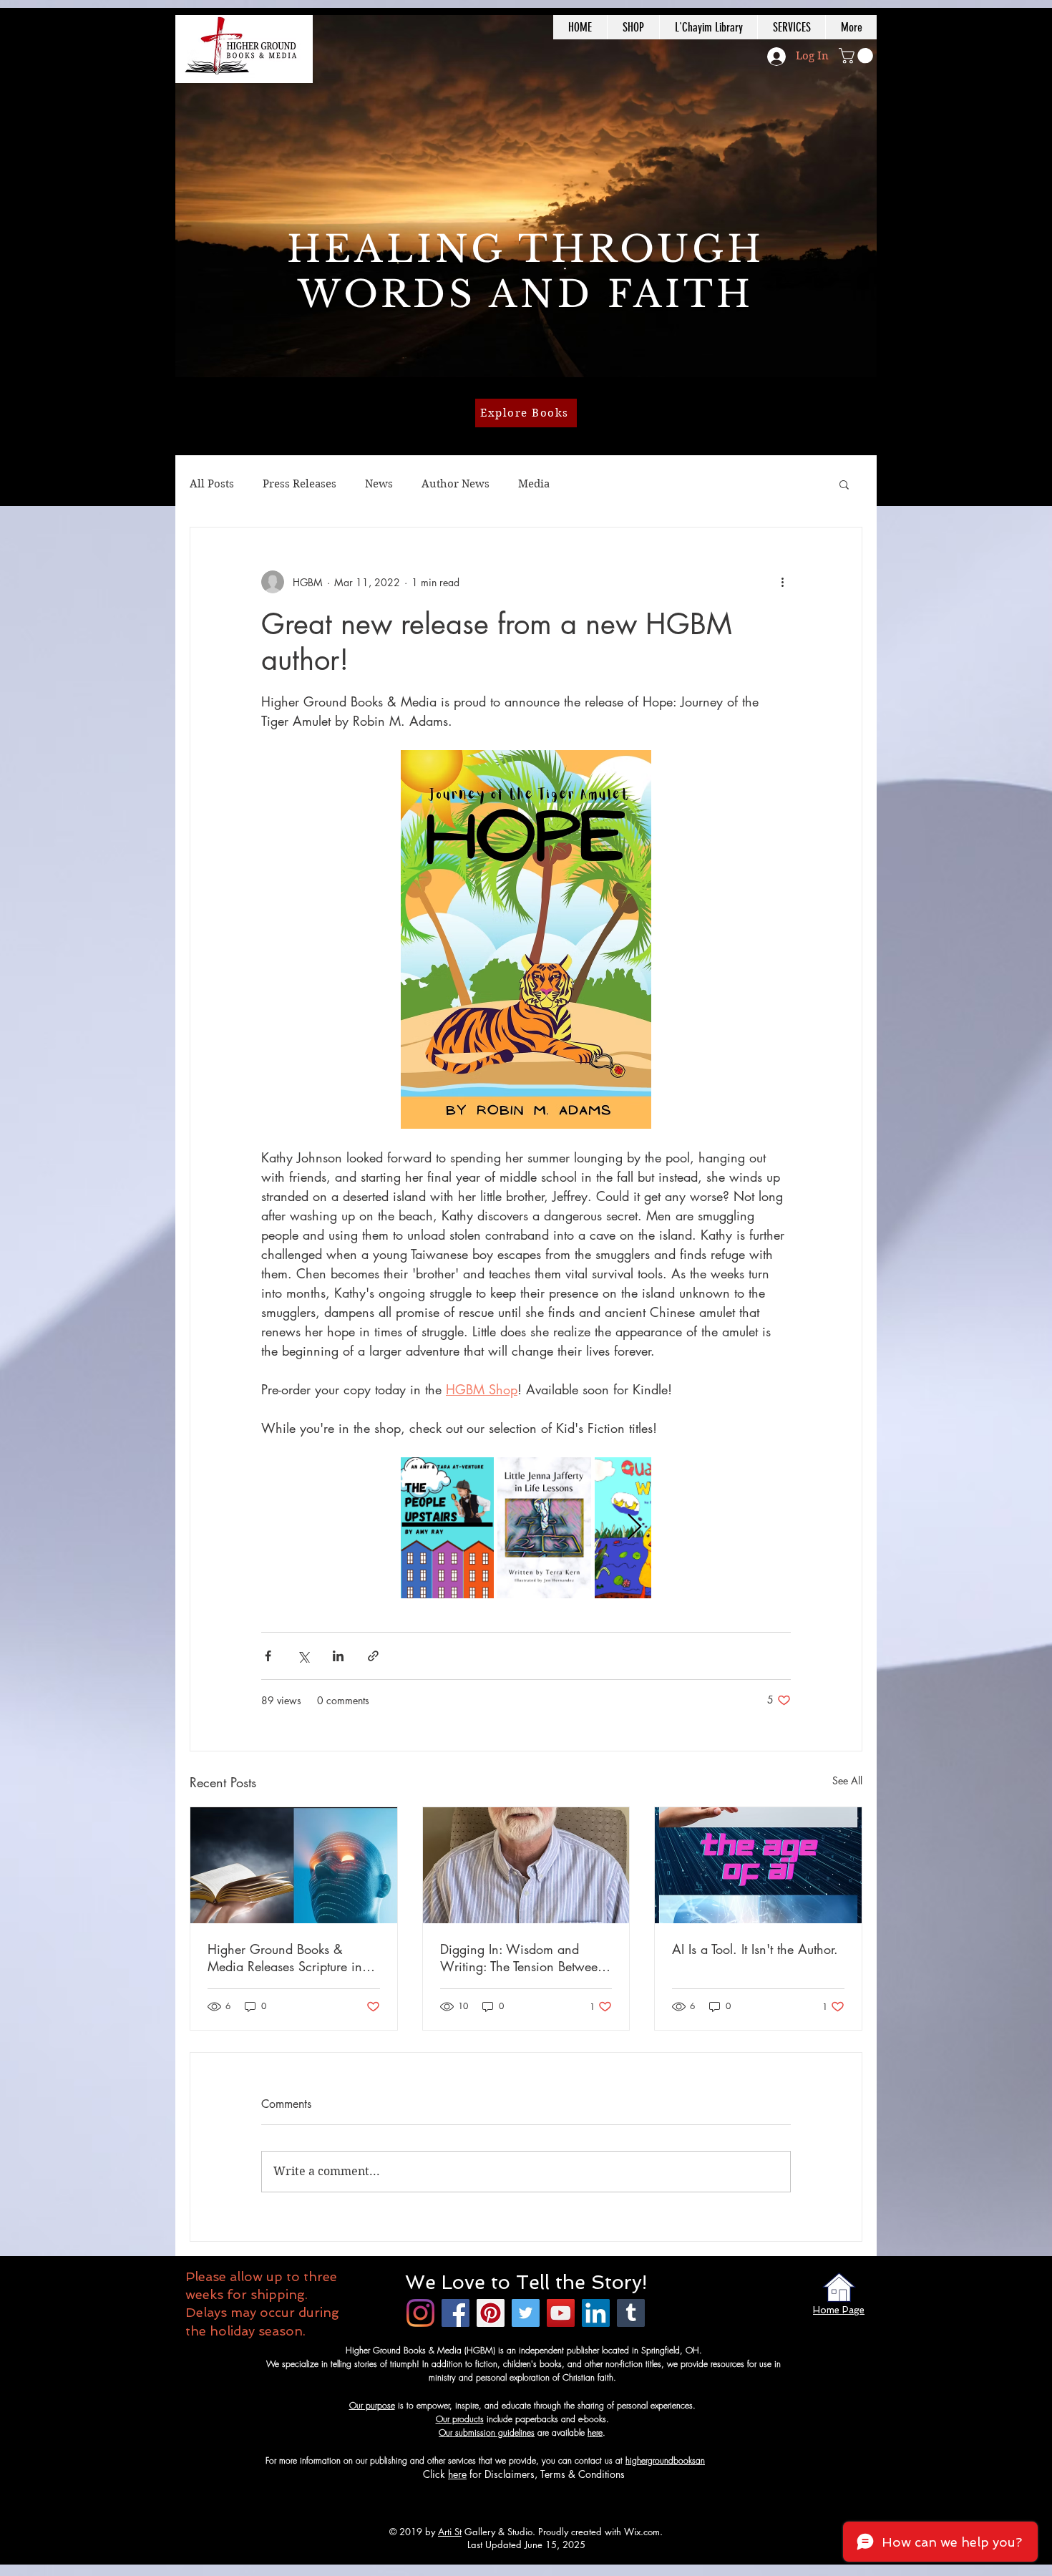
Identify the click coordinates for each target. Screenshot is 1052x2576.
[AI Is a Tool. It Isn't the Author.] (758, 1865)
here (595, 2432)
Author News (456, 484)
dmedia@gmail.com (742, 2460)
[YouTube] (561, 2313)
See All (847, 1780)
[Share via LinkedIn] (338, 1656)
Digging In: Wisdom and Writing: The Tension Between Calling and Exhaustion (522, 1958)
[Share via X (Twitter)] (303, 1656)
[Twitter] (526, 2313)
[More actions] (782, 582)
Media (534, 484)
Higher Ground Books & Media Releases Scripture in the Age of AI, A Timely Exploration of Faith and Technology (285, 1958)
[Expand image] (447, 1528)
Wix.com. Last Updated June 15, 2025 (565, 2538)
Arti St (450, 2532)
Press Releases (299, 484)
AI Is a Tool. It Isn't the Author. (755, 1949)
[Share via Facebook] (268, 1656)
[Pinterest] (491, 2313)
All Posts (212, 484)
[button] (858, 56)
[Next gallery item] (634, 1528)
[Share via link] (373, 1656)
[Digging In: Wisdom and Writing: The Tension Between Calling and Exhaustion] (526, 1865)
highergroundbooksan (665, 2460)
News (379, 484)
